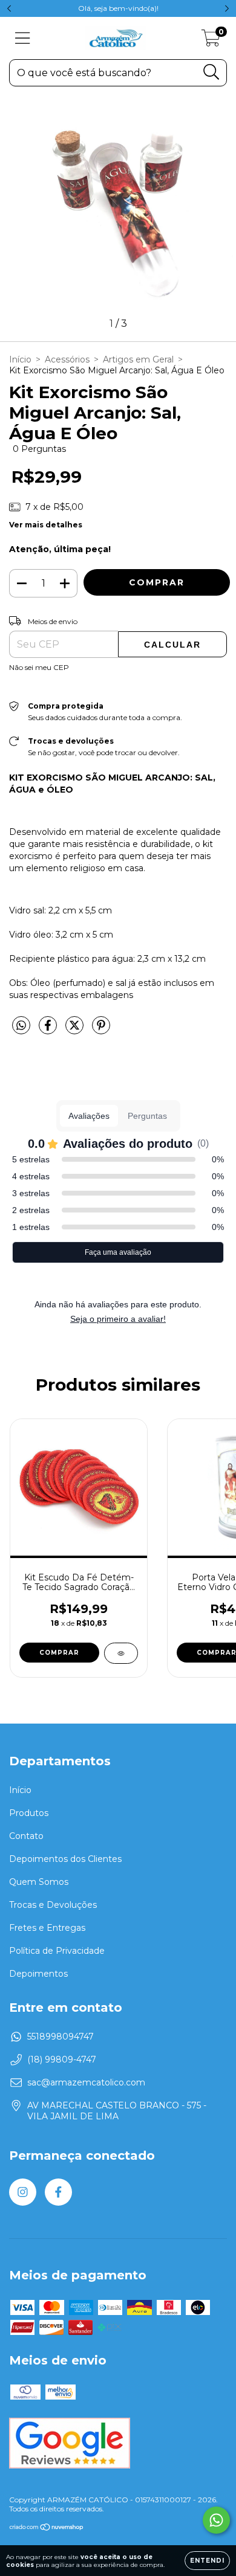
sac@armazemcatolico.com (86, 2082)
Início (20, 359)
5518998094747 (61, 2037)
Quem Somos (39, 1882)
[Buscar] (211, 72)
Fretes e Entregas (47, 1928)
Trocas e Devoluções (53, 1905)
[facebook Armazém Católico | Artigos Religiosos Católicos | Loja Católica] (58, 2192)
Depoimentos (38, 1974)
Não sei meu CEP (39, 667)
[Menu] (23, 38)
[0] (211, 41)
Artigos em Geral (138, 359)
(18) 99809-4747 (62, 2059)
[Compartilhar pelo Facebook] (49, 1030)
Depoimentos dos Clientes (65, 1859)
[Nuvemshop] (47, 2529)
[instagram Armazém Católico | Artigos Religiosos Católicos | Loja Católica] (23, 2192)
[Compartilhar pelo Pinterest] (101, 1030)
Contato (26, 1836)
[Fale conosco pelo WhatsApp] (216, 2520)
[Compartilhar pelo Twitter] (76, 1030)
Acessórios (67, 359)
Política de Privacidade (57, 1951)
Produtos (29, 1813)
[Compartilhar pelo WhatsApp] (21, 1026)
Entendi (207, 2561)
